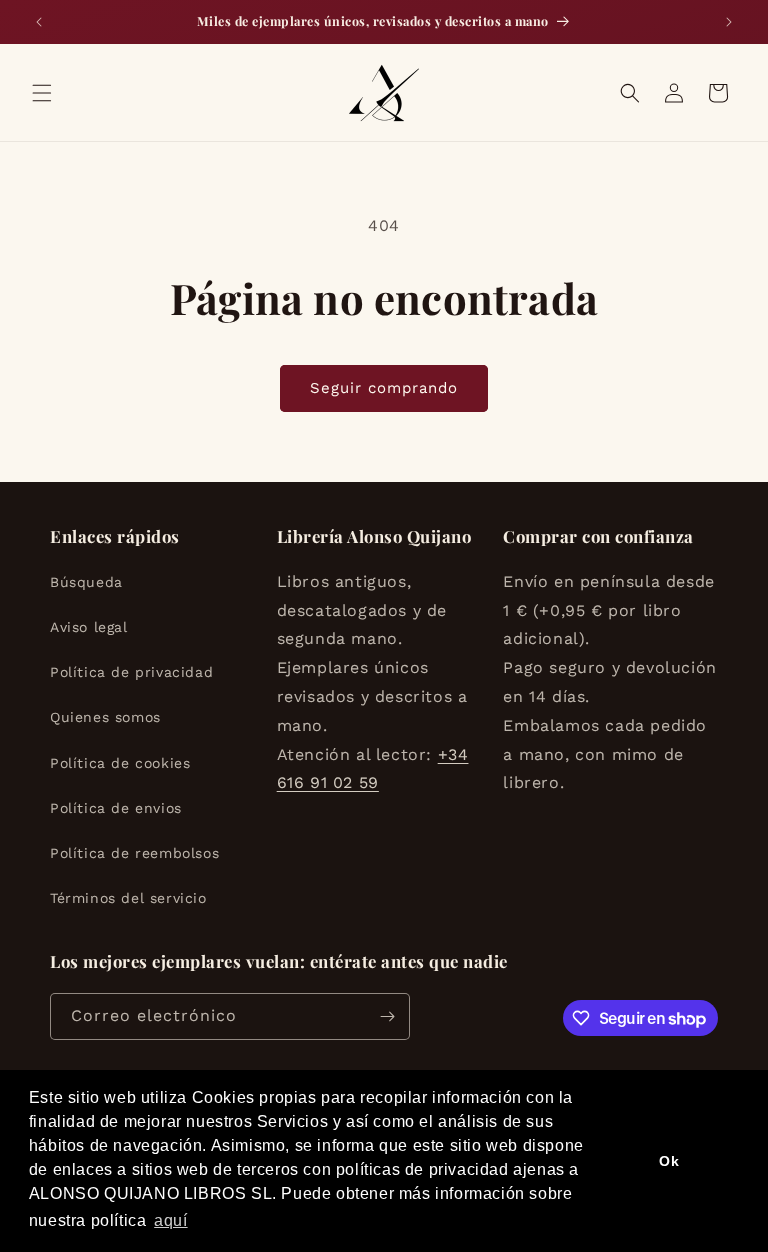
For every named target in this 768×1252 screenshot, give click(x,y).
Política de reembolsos (134, 853)
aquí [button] (170, 1220)
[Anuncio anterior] (39, 22)
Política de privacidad (131, 672)
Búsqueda (86, 582)
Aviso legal (89, 627)
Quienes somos (105, 717)
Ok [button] (669, 1161)
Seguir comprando (384, 388)
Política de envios (116, 808)
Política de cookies (120, 763)
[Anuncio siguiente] (729, 22)
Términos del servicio (128, 898)
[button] (42, 93)
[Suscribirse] (387, 1016)
